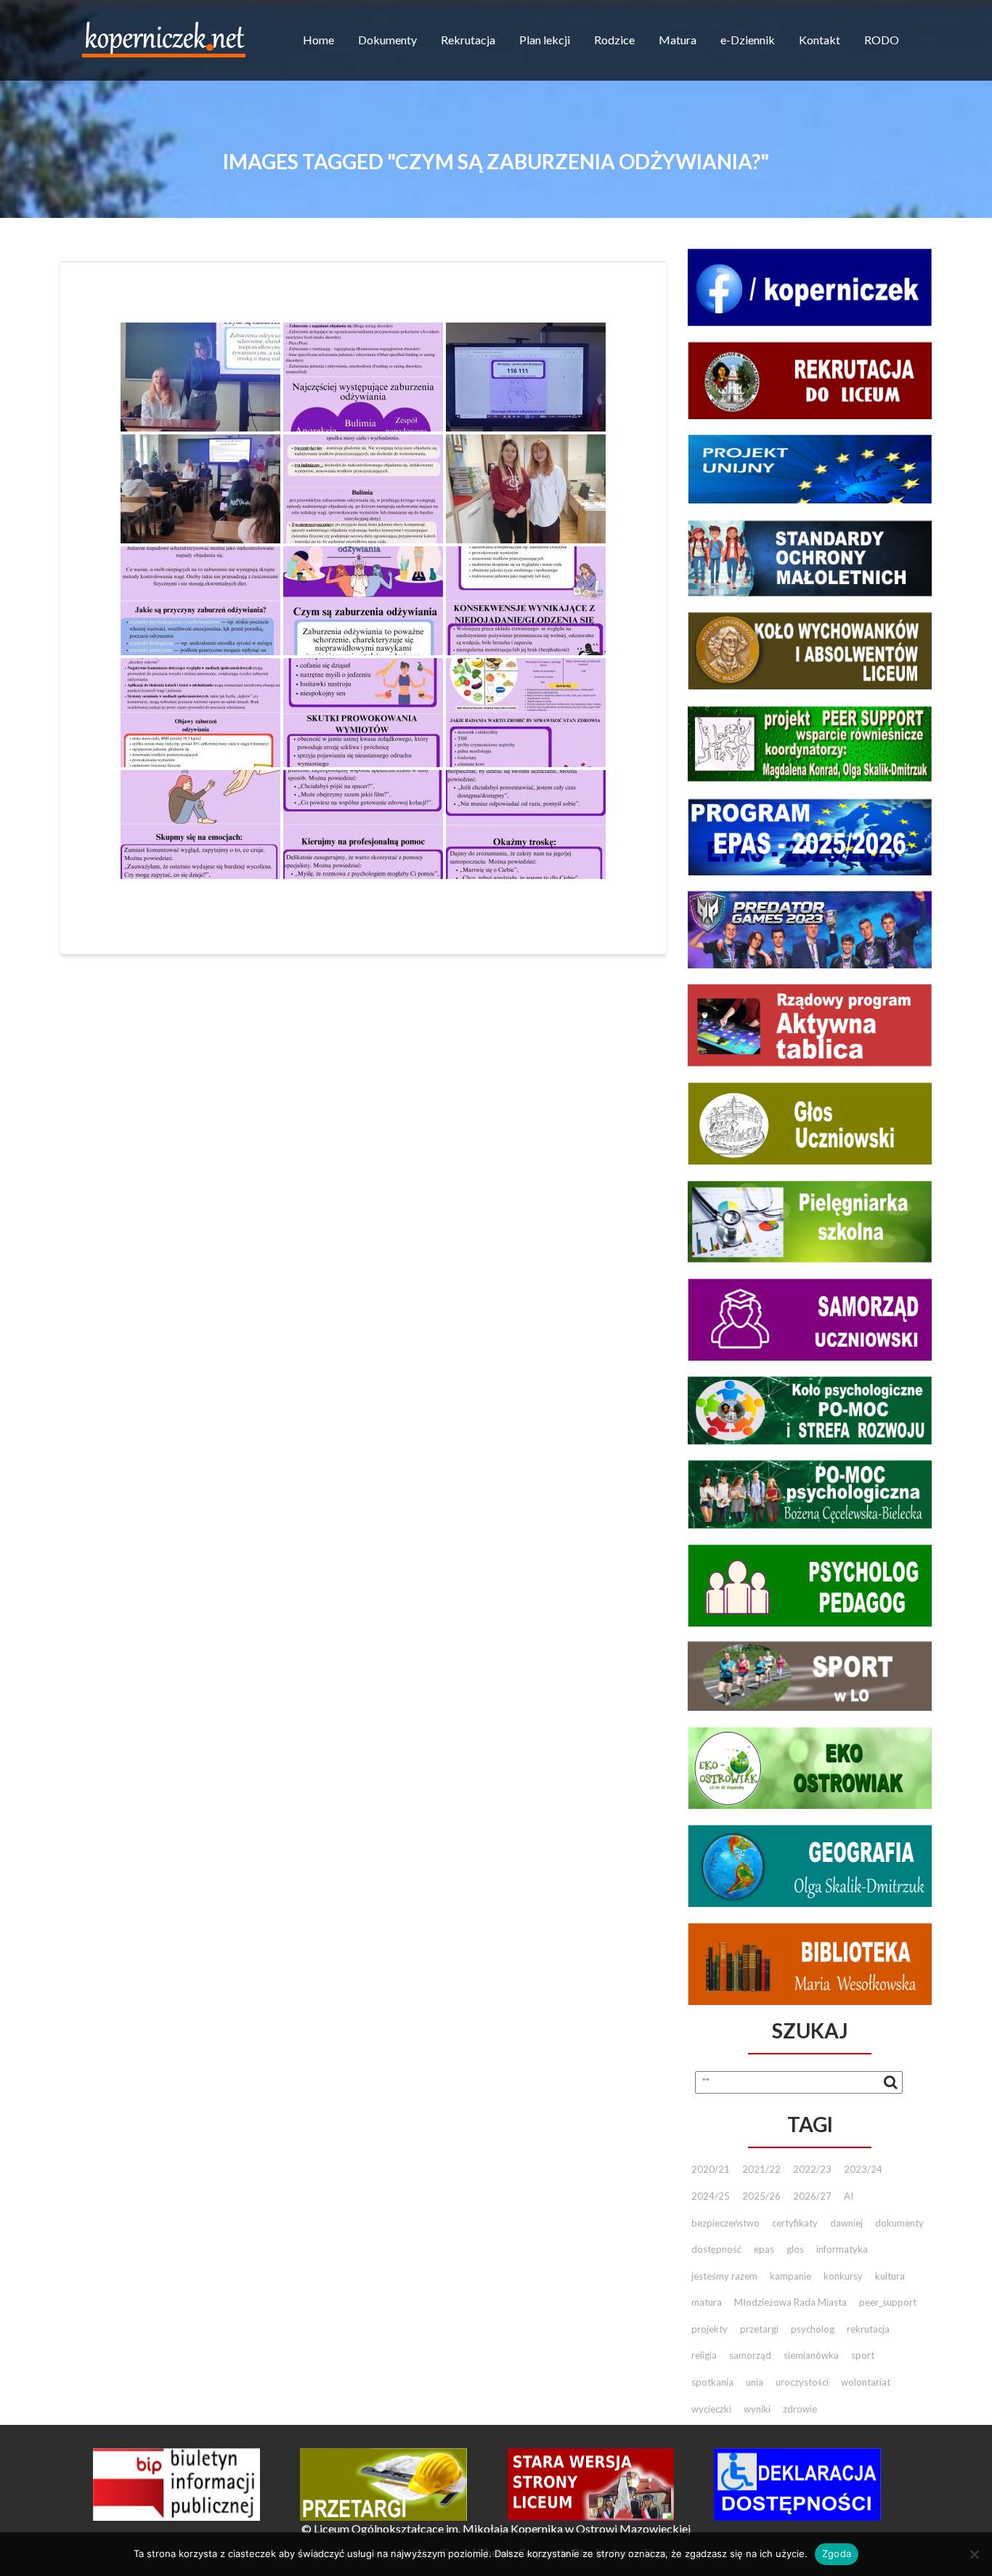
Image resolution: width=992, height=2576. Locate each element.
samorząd (750, 2355)
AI (849, 2196)
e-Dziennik (748, 40)
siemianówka (811, 2355)
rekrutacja (868, 2329)
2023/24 (863, 2169)
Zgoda (837, 2553)
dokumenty (899, 2223)
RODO (882, 40)
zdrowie (800, 2409)
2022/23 (812, 2169)
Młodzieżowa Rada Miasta (790, 2302)
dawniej (846, 2223)
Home (318, 40)
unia (755, 2382)
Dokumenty (387, 40)
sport (863, 2355)
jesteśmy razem (724, 2276)
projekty (710, 2329)
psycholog (813, 2329)
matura (707, 2302)
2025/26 (761, 2196)
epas (764, 2249)
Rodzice (614, 40)
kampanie (790, 2276)
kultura (890, 2276)
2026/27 (812, 2196)
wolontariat (866, 2382)
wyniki (757, 2409)
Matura (678, 40)
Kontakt (820, 40)
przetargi (759, 2329)
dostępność (716, 2249)
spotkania (712, 2382)
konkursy (843, 2276)
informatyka (842, 2249)
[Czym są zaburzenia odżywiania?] (200, 377)
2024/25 (711, 2196)
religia (704, 2355)
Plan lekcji (545, 40)
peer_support (888, 2302)
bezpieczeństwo (725, 2223)
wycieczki (711, 2409)
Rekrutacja (468, 40)
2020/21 (711, 2169)
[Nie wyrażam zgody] (974, 2554)
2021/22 (761, 2169)
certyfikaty (795, 2223)
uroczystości (802, 2382)
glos (795, 2249)
